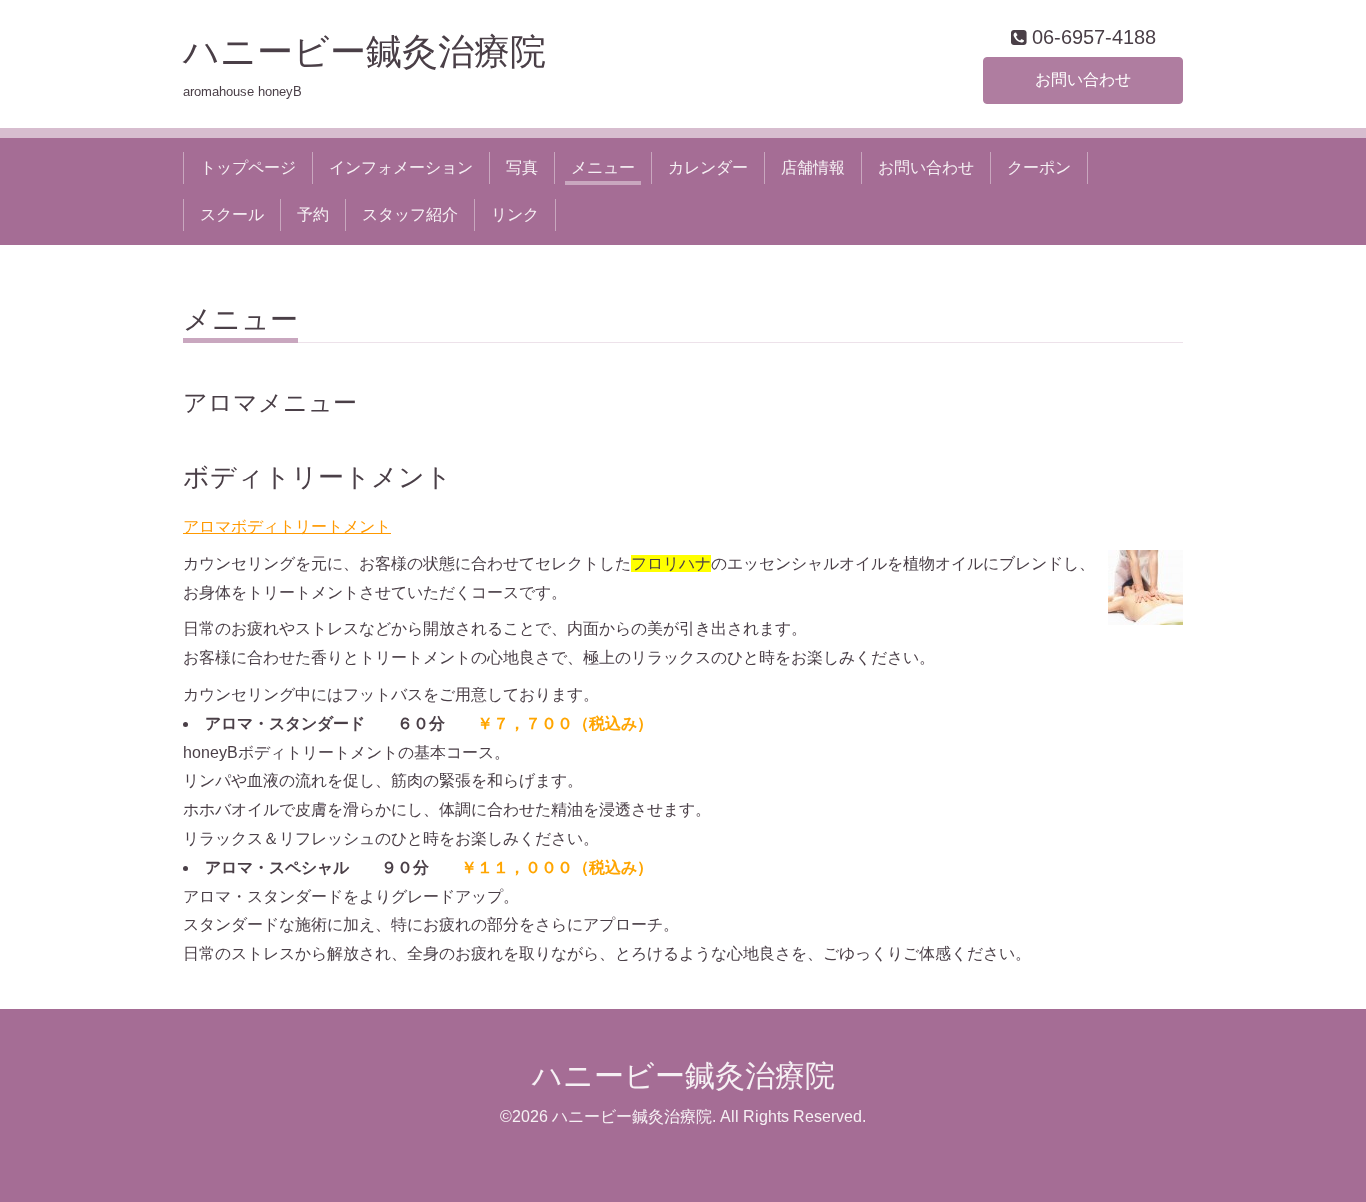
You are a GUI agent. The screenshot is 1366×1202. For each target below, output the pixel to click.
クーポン (1039, 167)
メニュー (603, 167)
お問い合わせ (1083, 79)
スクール (232, 214)
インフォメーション (401, 167)
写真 (522, 167)
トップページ (248, 167)
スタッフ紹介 (410, 214)
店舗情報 (813, 167)
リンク (515, 214)
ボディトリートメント (317, 477)
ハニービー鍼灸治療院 (382, 51)
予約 (313, 214)
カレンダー (708, 167)
